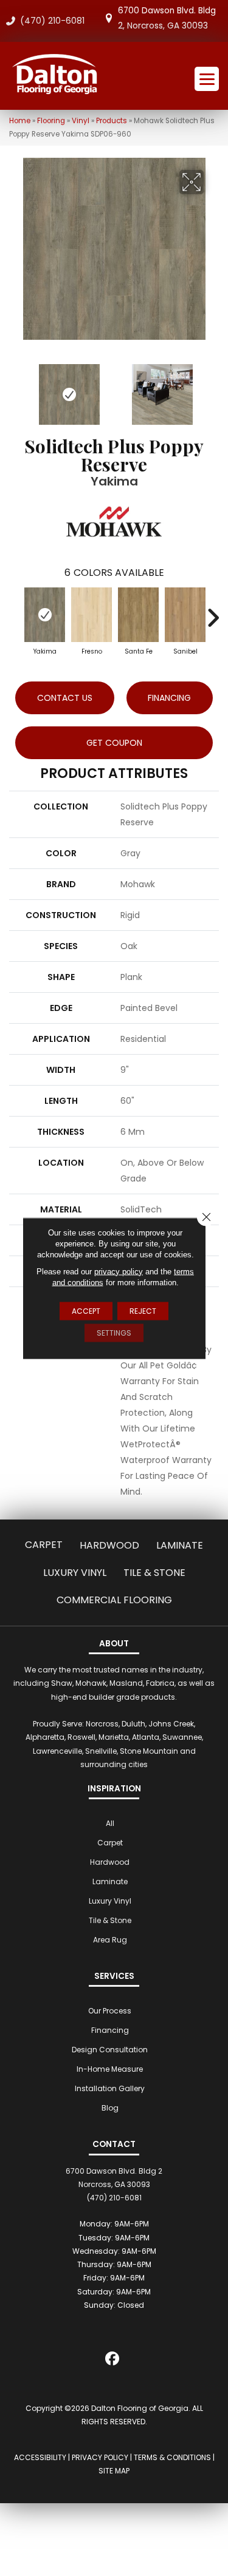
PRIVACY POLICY (100, 2457)
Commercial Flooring (114, 1600)
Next (213, 388)
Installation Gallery (110, 2088)
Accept (86, 1310)
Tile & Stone (154, 1573)
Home (20, 121)
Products (112, 121)
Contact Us (65, 698)
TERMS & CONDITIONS (172, 2457)
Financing (110, 2030)
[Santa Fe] (138, 615)
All (110, 1823)
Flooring (51, 121)
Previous (15, 388)
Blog (110, 2108)
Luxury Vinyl (75, 1573)
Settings (114, 1332)
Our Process (110, 2011)
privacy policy (119, 1271)
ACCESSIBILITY (40, 2457)
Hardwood (109, 1545)
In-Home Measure (110, 2069)
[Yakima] (45, 615)
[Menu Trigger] (207, 79)
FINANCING (169, 698)
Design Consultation (110, 2050)
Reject (143, 1310)
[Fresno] (92, 615)
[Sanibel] (185, 615)
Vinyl (81, 121)
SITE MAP (114, 2471)
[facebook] (112, 2361)
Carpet (44, 1545)
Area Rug (110, 1940)
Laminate (180, 1545)
